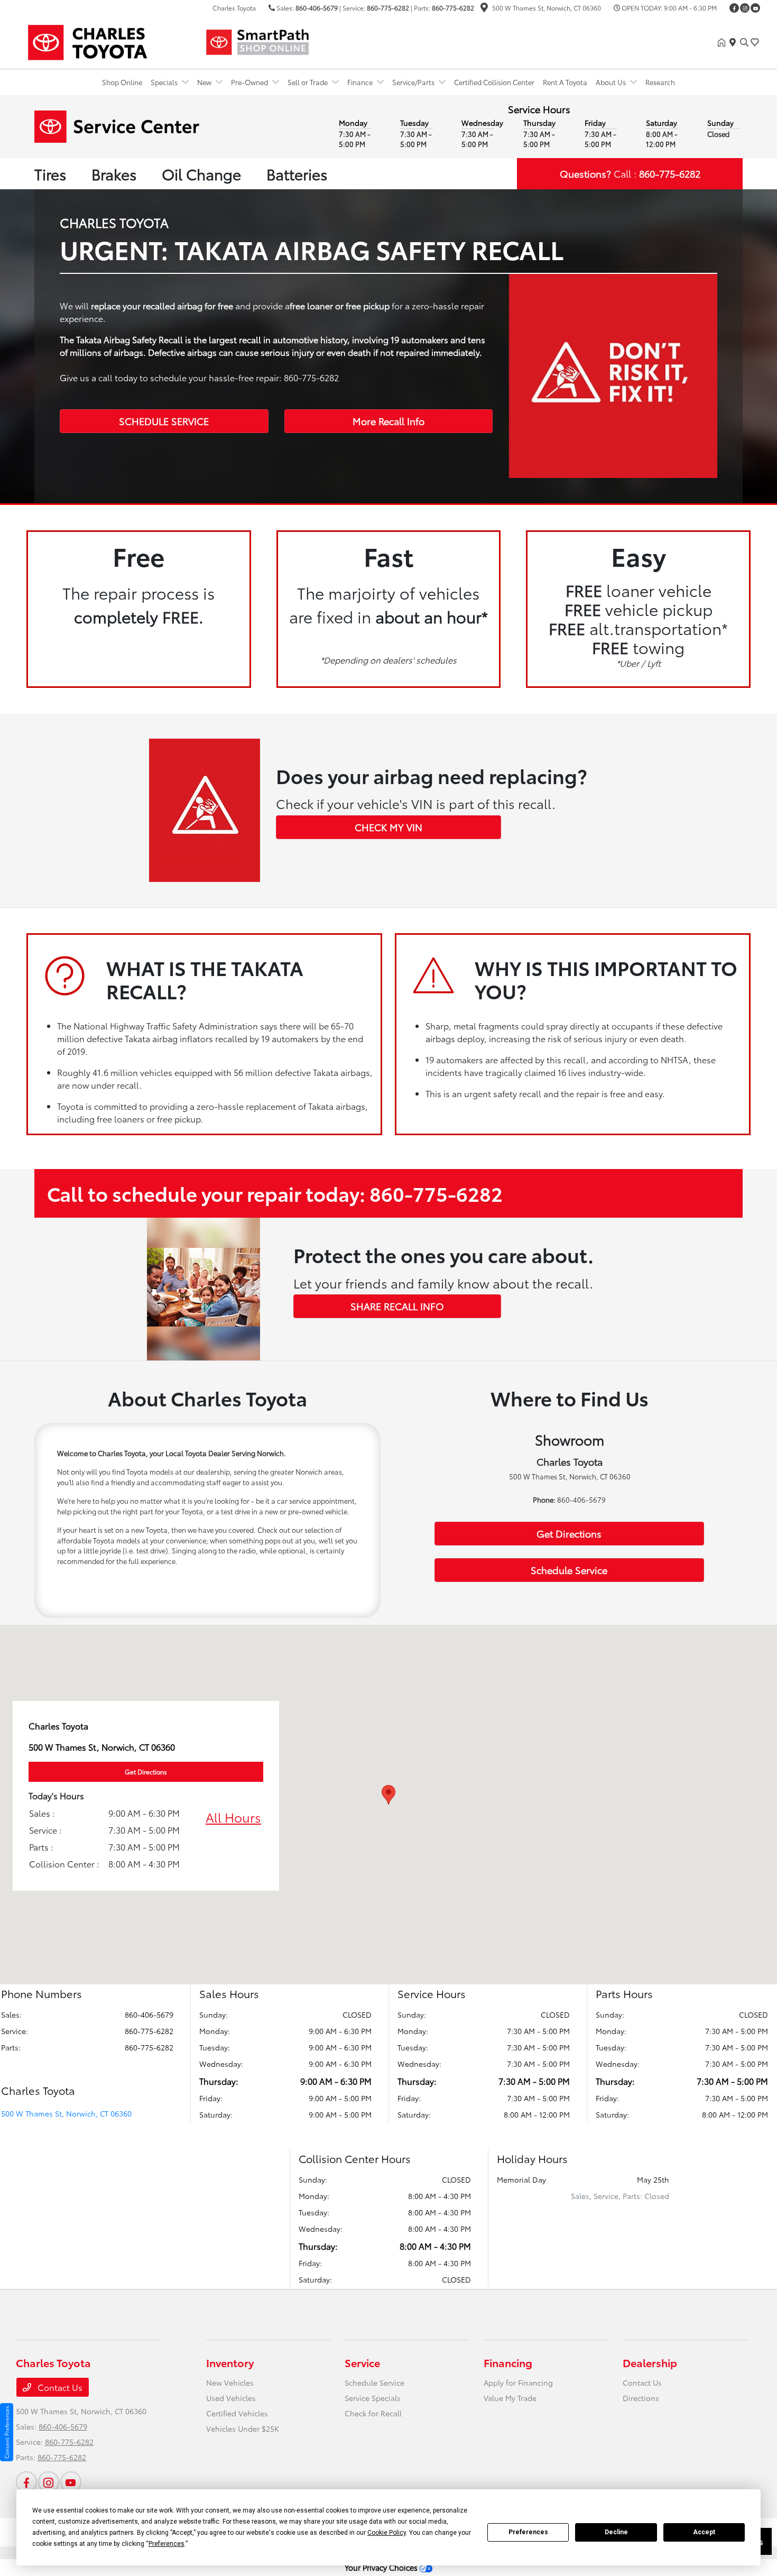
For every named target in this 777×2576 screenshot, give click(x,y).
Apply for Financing (518, 2382)
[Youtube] (755, 8)
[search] (744, 42)
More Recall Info (388, 421)
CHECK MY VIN (388, 827)
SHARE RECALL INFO (397, 1306)
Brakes (114, 173)
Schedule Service (569, 1570)
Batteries (297, 173)
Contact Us (59, 2387)
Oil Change (201, 173)
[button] (388, 1795)
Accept (704, 2532)
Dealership (650, 2362)
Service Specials (373, 2398)
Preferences (528, 2532)
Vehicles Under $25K (243, 2428)
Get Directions (569, 1533)
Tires (50, 173)
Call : (630, 173)
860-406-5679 (317, 8)
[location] (484, 9)
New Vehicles (230, 2382)
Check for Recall (373, 2413)
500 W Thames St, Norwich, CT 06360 (66, 2113)
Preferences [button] (166, 2544)
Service (362, 2362)
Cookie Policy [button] (387, 2533)
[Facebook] (734, 8)
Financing (508, 2362)
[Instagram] (745, 8)
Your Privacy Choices (382, 2567)
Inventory (230, 2362)
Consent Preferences (7, 2432)
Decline (616, 2532)
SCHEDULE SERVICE (164, 421)
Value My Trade (510, 2398)
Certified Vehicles (237, 2413)
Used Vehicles (231, 2398)
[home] (724, 42)
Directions (641, 2398)
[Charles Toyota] (107, 40)
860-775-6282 (388, 8)
